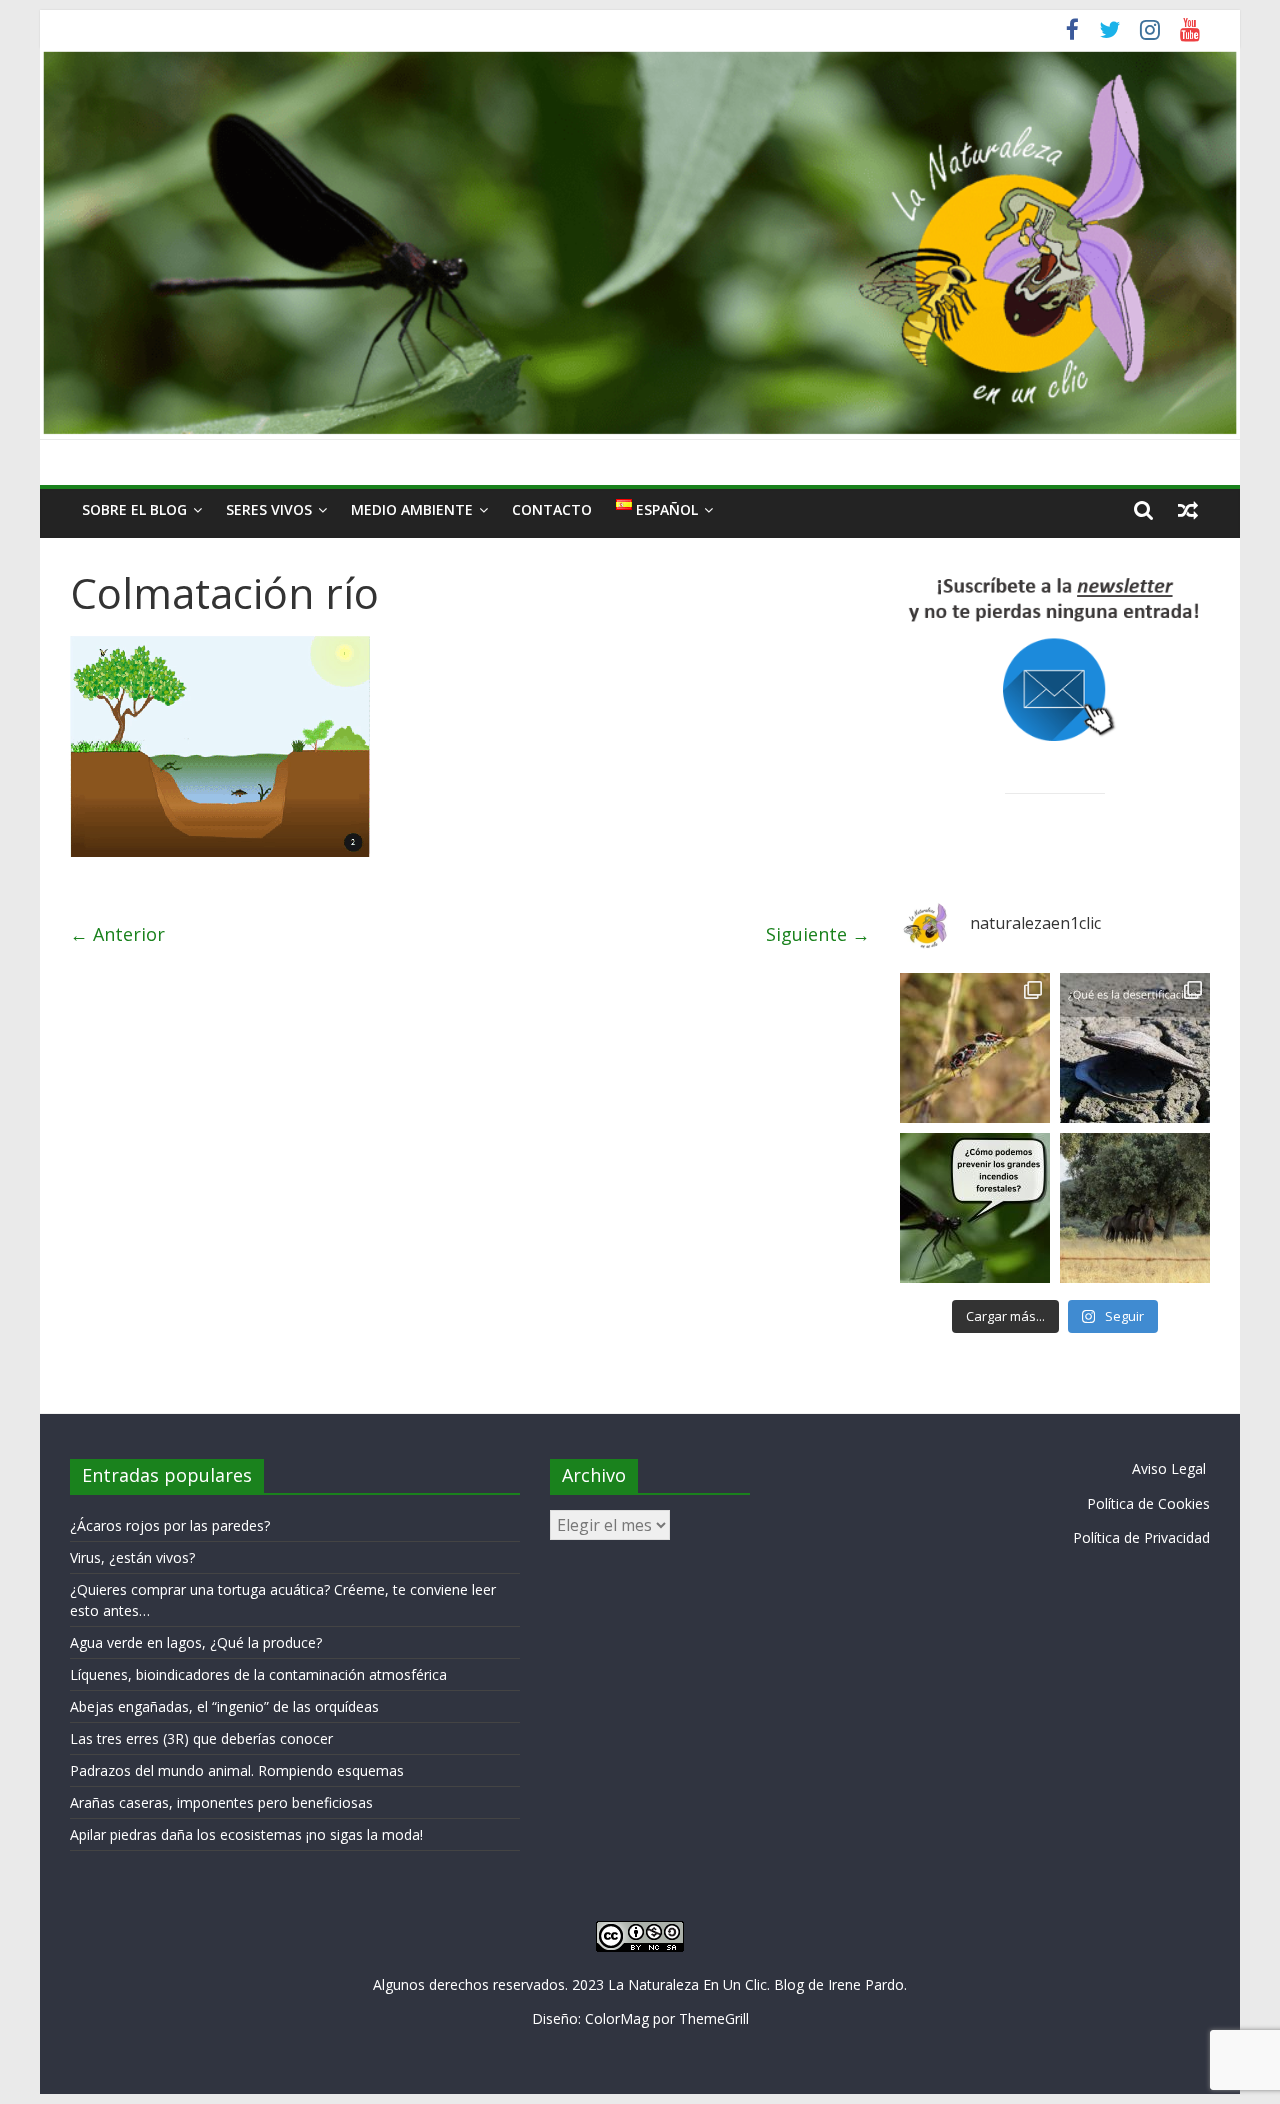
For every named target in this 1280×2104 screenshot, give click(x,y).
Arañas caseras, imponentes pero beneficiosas (221, 1802)
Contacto (552, 509)
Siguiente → (818, 934)
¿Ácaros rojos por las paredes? (170, 1525)
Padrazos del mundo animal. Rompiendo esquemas (237, 1770)
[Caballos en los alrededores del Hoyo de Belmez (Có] (1135, 1208)
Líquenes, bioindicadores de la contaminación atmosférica (258, 1674)
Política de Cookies (1148, 1503)
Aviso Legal (1169, 1468)
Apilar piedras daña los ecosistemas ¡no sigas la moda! (246, 1834)
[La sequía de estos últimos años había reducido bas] (975, 1048)
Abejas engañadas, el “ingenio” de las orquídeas (224, 1706)
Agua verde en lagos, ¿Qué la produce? (196, 1642)
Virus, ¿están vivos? (132, 1557)
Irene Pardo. (867, 1984)
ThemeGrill (714, 2018)
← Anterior (117, 934)
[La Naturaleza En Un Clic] (640, 60)
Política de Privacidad (1141, 1537)
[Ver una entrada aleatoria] (1188, 510)
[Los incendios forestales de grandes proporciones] (975, 1208)
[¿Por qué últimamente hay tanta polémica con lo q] (1135, 1048)
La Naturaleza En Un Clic (687, 1984)
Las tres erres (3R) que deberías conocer (201, 1738)
